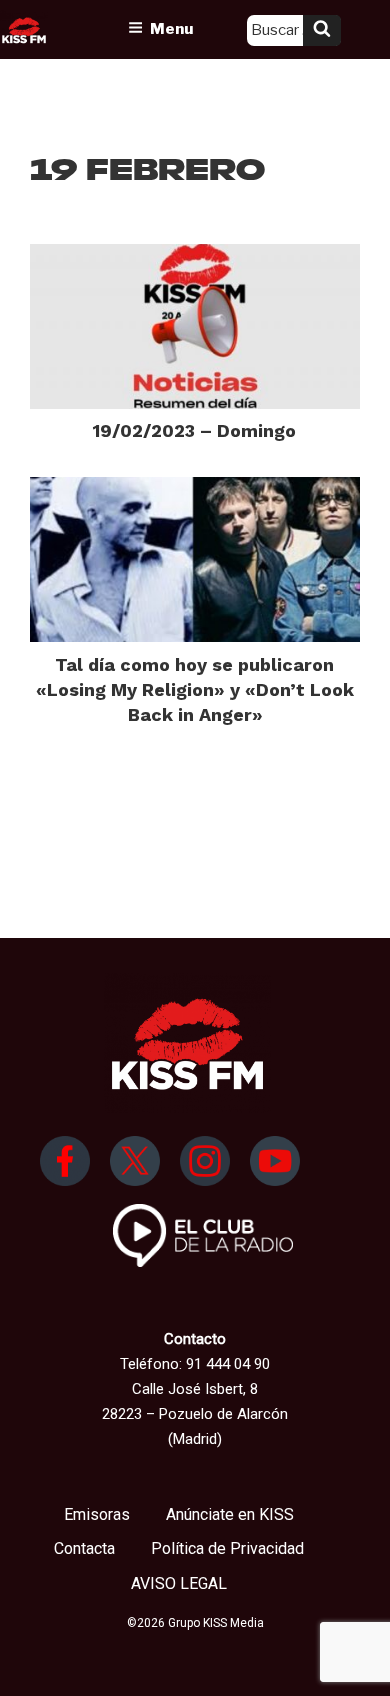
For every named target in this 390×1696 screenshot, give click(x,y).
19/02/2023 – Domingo (194, 430)
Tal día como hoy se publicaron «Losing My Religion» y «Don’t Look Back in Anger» (195, 689)
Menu (171, 29)
